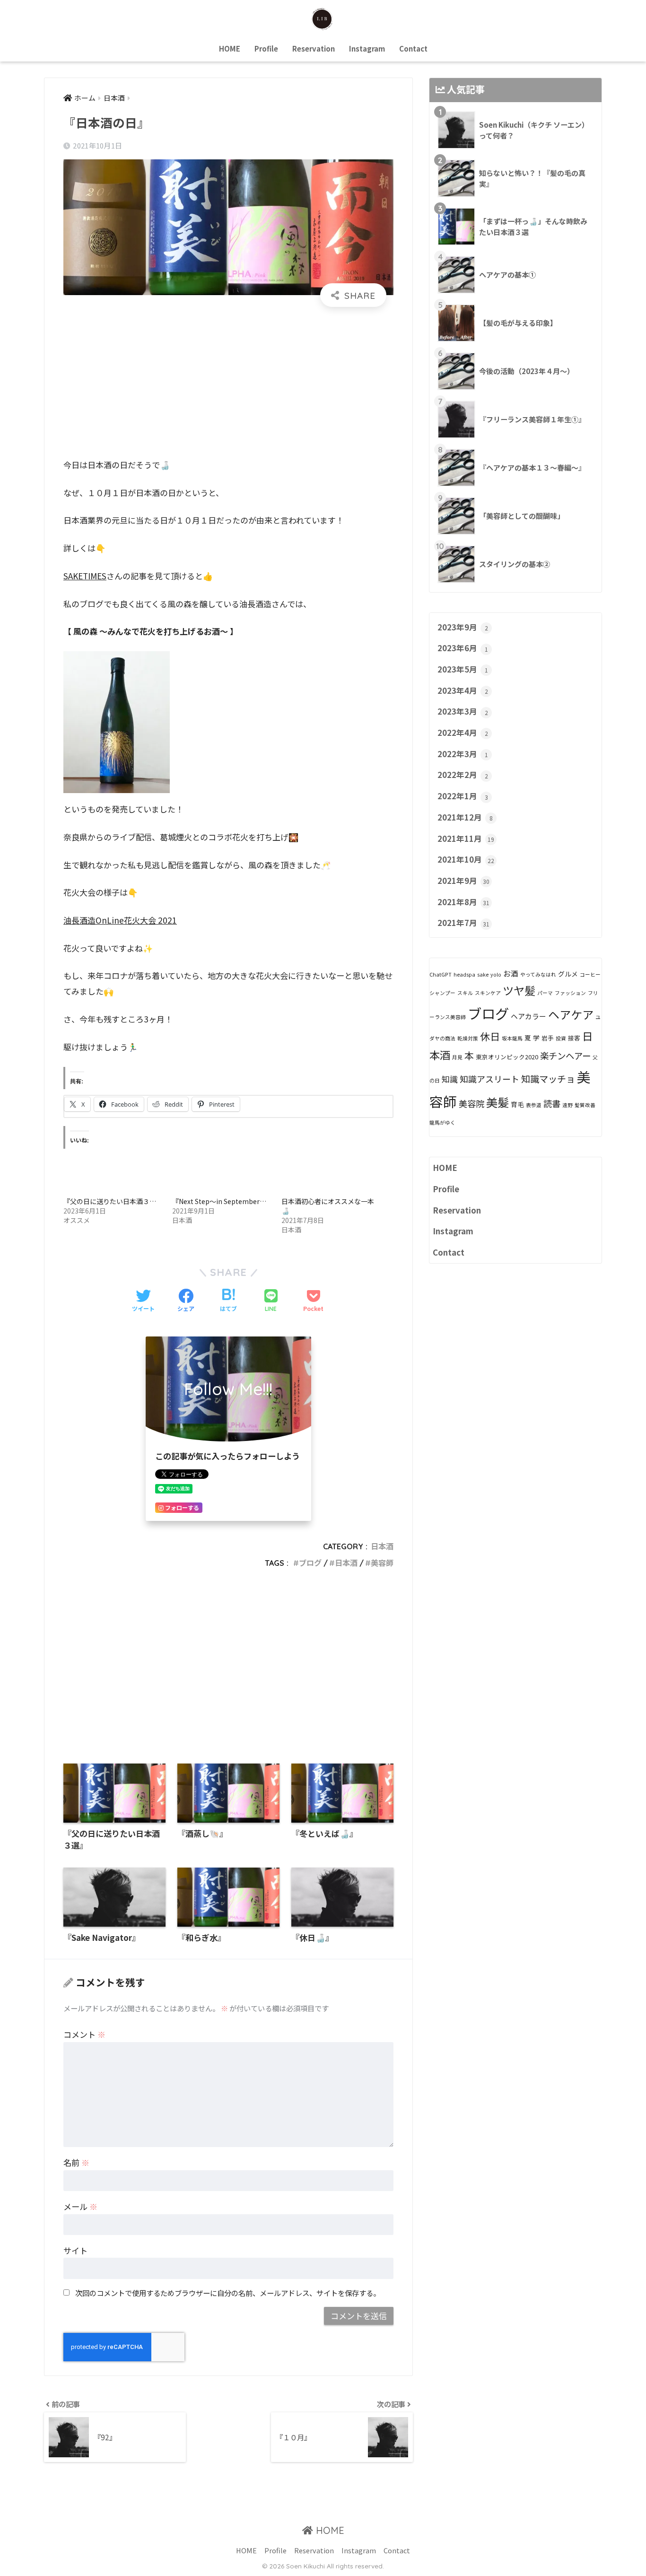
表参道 (534, 1105)
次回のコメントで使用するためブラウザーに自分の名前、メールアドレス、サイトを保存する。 (228, 2293)
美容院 (471, 1103)
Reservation (314, 48)
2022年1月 (463, 796)
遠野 (567, 1105)
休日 (490, 1036)
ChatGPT (441, 974)
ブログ (310, 1563)
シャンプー (442, 993)
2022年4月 (463, 733)
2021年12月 (465, 817)
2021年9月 (463, 881)
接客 (574, 1038)
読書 (552, 1103)
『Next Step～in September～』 (223, 1201)
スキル (465, 993)
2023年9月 (463, 627)
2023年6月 (463, 648)
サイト (75, 2250)
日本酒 (382, 1546)
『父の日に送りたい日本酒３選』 (113, 1201)
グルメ (568, 974)
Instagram (367, 48)
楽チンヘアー (565, 1056)
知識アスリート (489, 1079)
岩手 (548, 1038)
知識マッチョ (548, 1079)
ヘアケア (571, 1014)
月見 (457, 1057)
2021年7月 (463, 923)
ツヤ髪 (519, 990)
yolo (496, 974)
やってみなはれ (538, 974)
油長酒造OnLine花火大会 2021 (120, 920)
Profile (266, 48)
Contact (413, 48)
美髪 (498, 1102)
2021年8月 (463, 902)
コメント (84, 2034)
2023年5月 (463, 669)
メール (80, 2206)
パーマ (545, 993)
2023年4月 (463, 690)
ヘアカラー (528, 1016)
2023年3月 (463, 711)
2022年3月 (463, 754)
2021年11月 (466, 838)
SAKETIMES (85, 576)
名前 (76, 2162)
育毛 (517, 1104)
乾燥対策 (468, 1038)
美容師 (382, 1563)
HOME (230, 48)
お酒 (511, 974)
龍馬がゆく (442, 1122)
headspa (464, 974)
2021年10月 (466, 859)
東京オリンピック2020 (507, 1057)
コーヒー (590, 974)
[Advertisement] (228, 383)
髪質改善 (585, 1105)
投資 (561, 1038)
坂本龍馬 (512, 1038)
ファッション (570, 993)
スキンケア (488, 993)
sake (483, 974)
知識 (450, 1079)
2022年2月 (463, 775)
